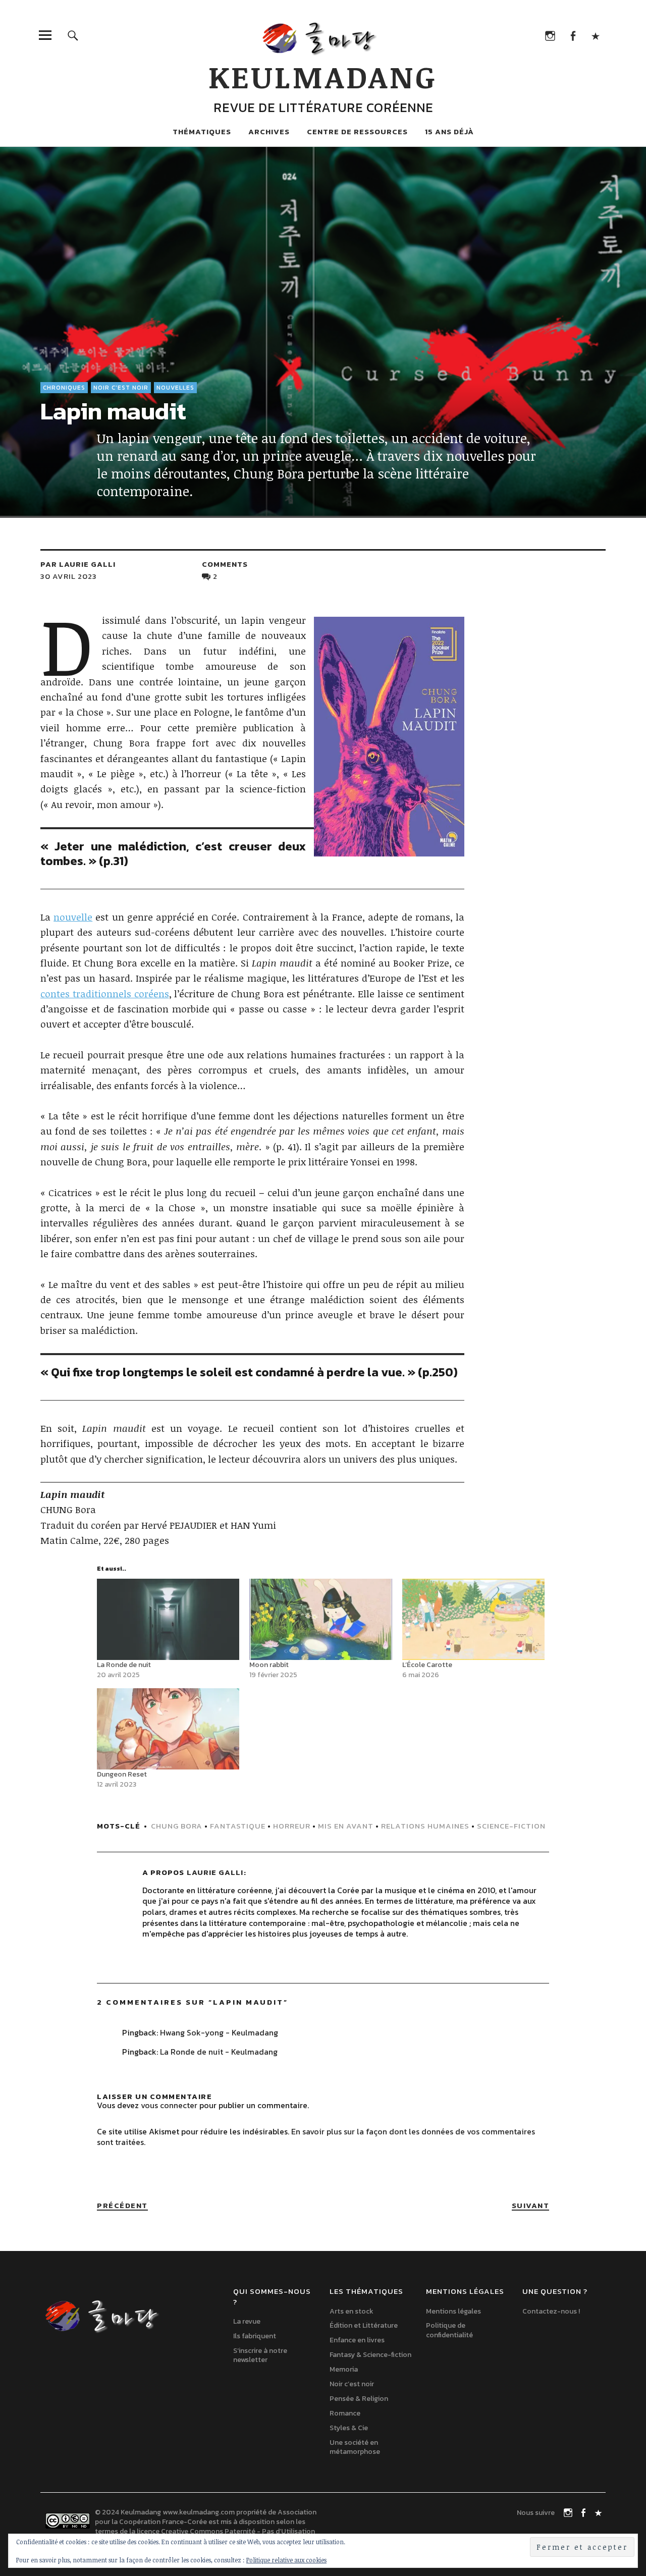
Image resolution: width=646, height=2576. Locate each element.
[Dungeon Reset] (168, 1729)
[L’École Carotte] (473, 1619)
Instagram (550, 35)
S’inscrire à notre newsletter (260, 2355)
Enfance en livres (357, 2340)
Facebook (573, 35)
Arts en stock (352, 2311)
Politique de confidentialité (449, 2330)
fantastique (238, 1826)
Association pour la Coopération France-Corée (206, 2517)
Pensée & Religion (359, 2399)
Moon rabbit (269, 1665)
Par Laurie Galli (78, 564)
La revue (247, 2321)
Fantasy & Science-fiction (370, 2355)
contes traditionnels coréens (105, 994)
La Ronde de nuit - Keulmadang (219, 2052)
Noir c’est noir (352, 2384)
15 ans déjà (449, 131)
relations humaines (425, 1826)
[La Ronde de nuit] (168, 1619)
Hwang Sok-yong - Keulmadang (219, 2032)
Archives (269, 131)
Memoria (344, 2369)
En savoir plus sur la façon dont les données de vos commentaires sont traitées (316, 2137)
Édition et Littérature (364, 2325)
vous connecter (169, 2105)
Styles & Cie (349, 2428)
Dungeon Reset (122, 1774)
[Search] (73, 35)
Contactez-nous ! (551, 2311)
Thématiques (202, 131)
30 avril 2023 (69, 576)
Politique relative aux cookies (286, 2560)
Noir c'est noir (121, 388)
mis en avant (346, 1826)
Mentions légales (453, 2311)
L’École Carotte (427, 1665)
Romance (345, 2413)
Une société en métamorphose (355, 2447)
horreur (292, 1826)
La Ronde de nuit (124, 1665)
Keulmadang (323, 76)
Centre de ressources (357, 131)
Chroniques (64, 388)
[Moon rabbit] (320, 1619)
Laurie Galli (215, 1872)
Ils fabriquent (255, 2336)
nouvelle (73, 917)
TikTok (595, 35)
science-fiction (511, 1826)
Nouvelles (175, 388)
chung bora (177, 1826)
